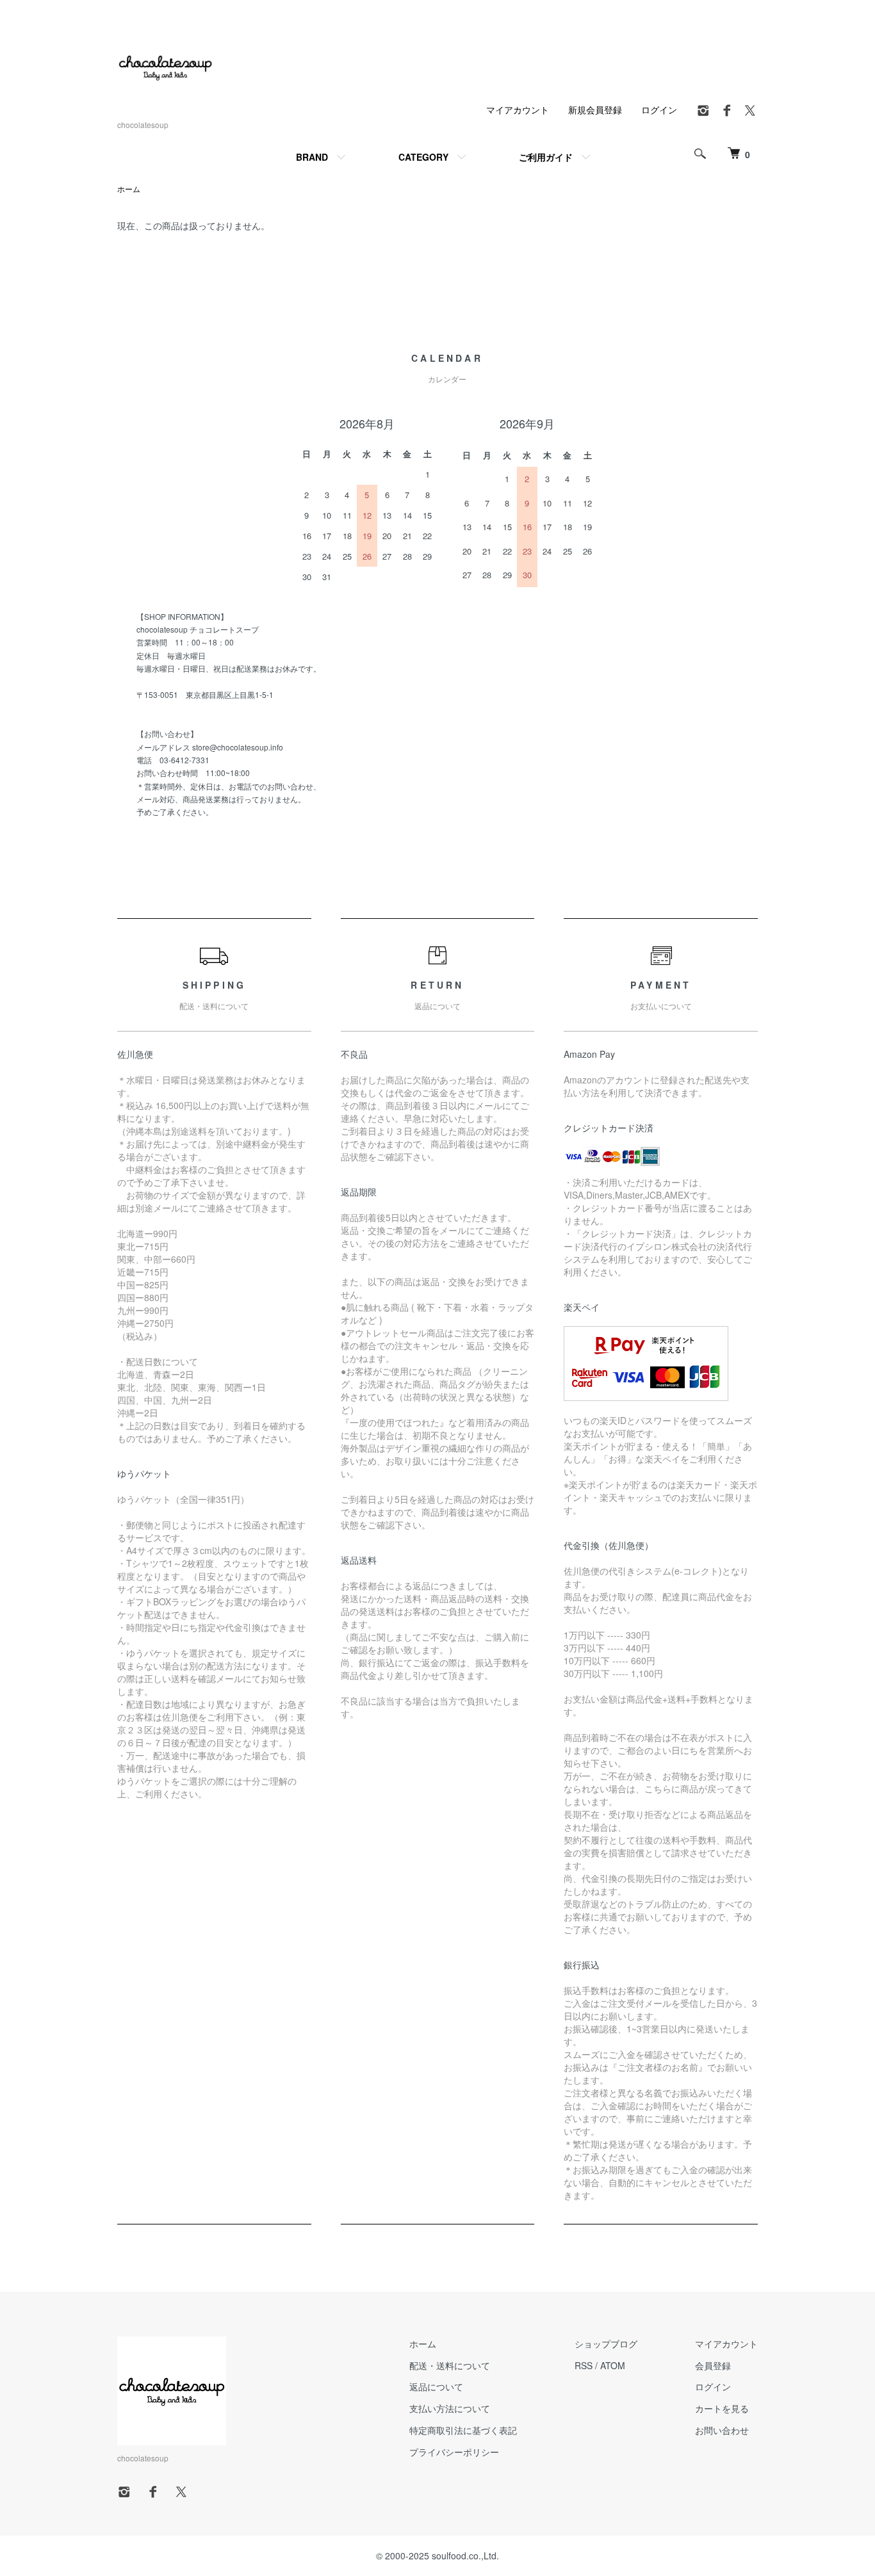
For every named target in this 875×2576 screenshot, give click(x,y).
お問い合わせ (722, 2430)
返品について (436, 2386)
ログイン (659, 109)
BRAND (312, 157)
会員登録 (713, 2365)
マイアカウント (518, 109)
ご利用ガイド (546, 157)
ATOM (613, 2365)
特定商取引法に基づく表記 (463, 2430)
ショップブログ (606, 2344)
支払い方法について (450, 2408)
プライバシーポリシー (454, 2452)
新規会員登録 (595, 109)
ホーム (129, 189)
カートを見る (722, 2408)
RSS (584, 2365)
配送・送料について (450, 2365)
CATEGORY (423, 157)
